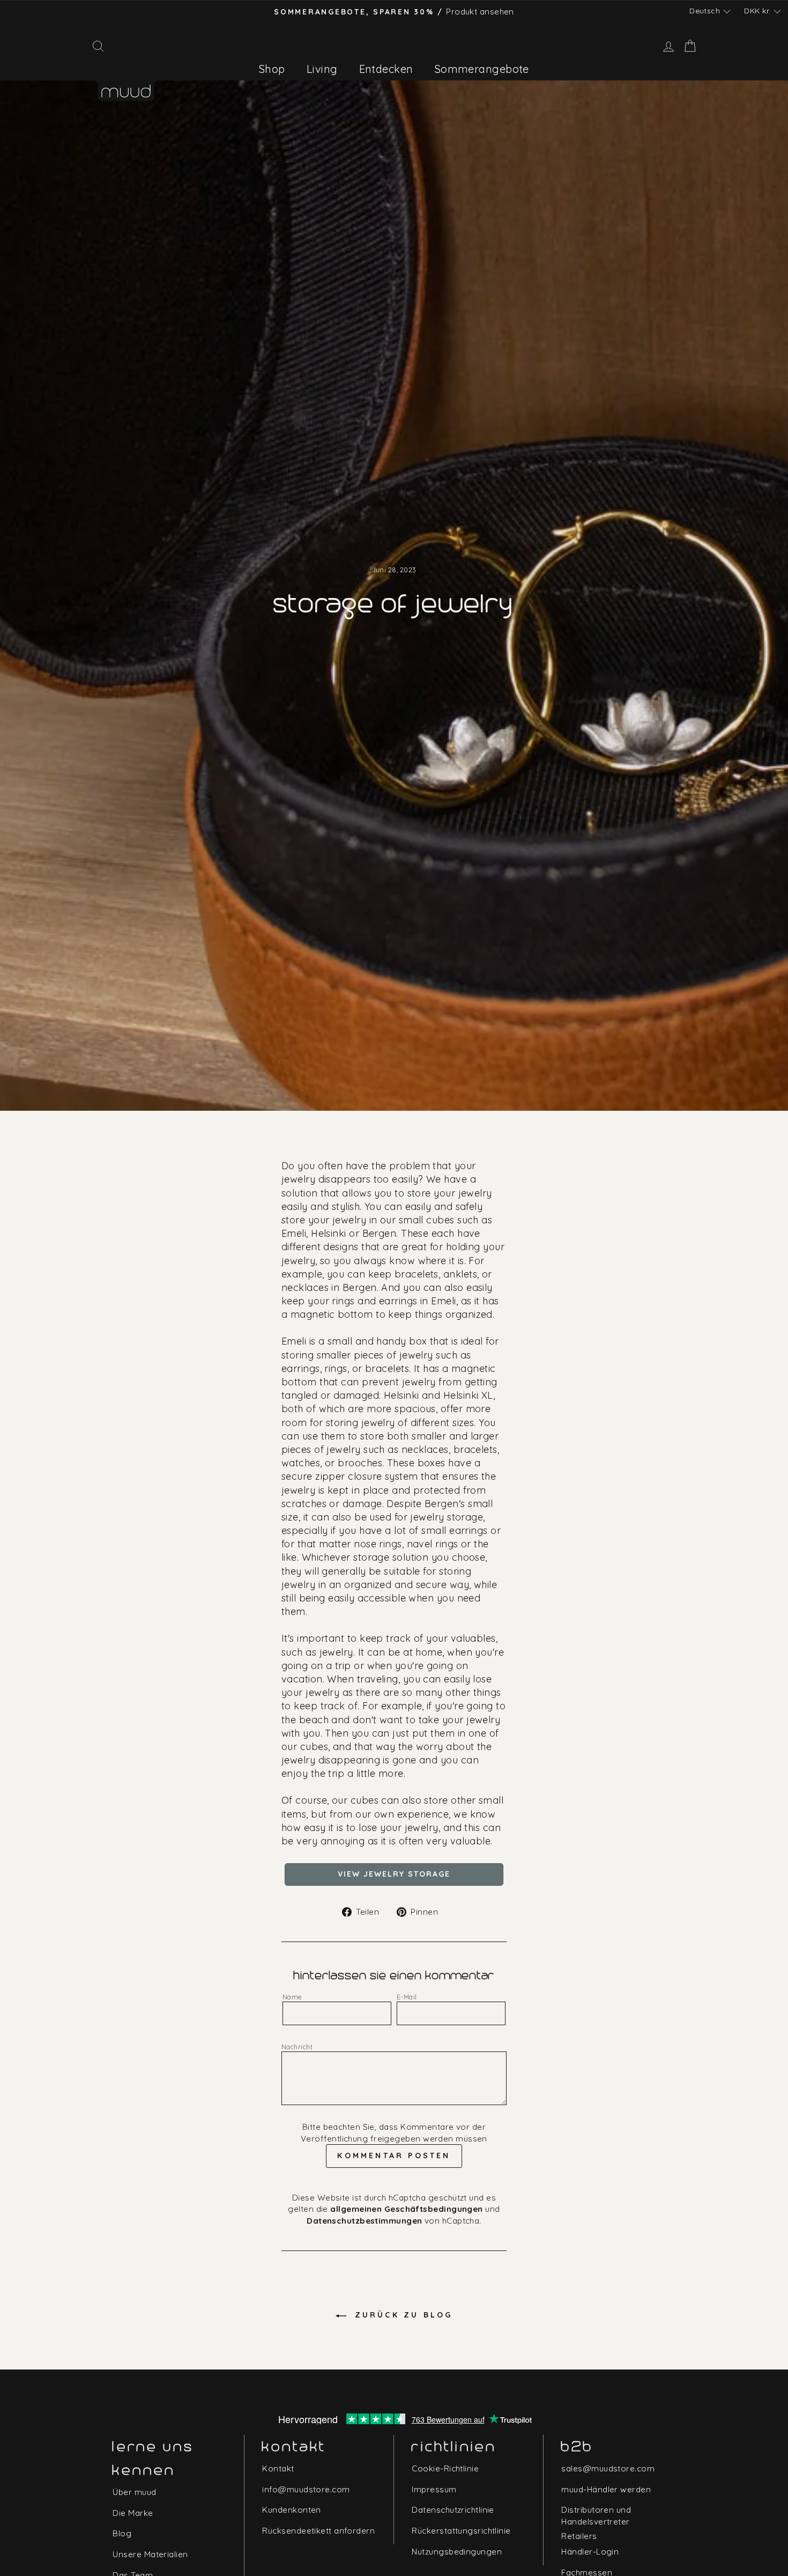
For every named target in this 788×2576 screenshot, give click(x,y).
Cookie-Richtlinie (445, 2468)
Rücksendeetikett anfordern (318, 2531)
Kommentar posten (394, 2156)
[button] (710, 11)
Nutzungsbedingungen (457, 2552)
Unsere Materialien (150, 2554)
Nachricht (297, 2047)
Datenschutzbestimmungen (364, 2221)
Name (292, 1997)
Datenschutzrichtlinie (453, 2510)
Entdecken (386, 69)
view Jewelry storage (394, 1874)
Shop (272, 69)
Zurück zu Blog (402, 2315)
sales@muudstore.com (608, 2468)
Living (322, 69)
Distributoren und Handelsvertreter (596, 2515)
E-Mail (407, 1997)
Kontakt (278, 2468)
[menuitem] (272, 69)
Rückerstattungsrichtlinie (461, 2531)
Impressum (434, 2489)
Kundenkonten (291, 2510)
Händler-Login (590, 2552)
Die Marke (133, 2513)
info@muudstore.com (306, 2489)
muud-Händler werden (606, 2489)
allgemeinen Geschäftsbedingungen (406, 2209)
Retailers (579, 2536)
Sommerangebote (482, 69)
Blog (122, 2533)
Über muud (134, 2492)
